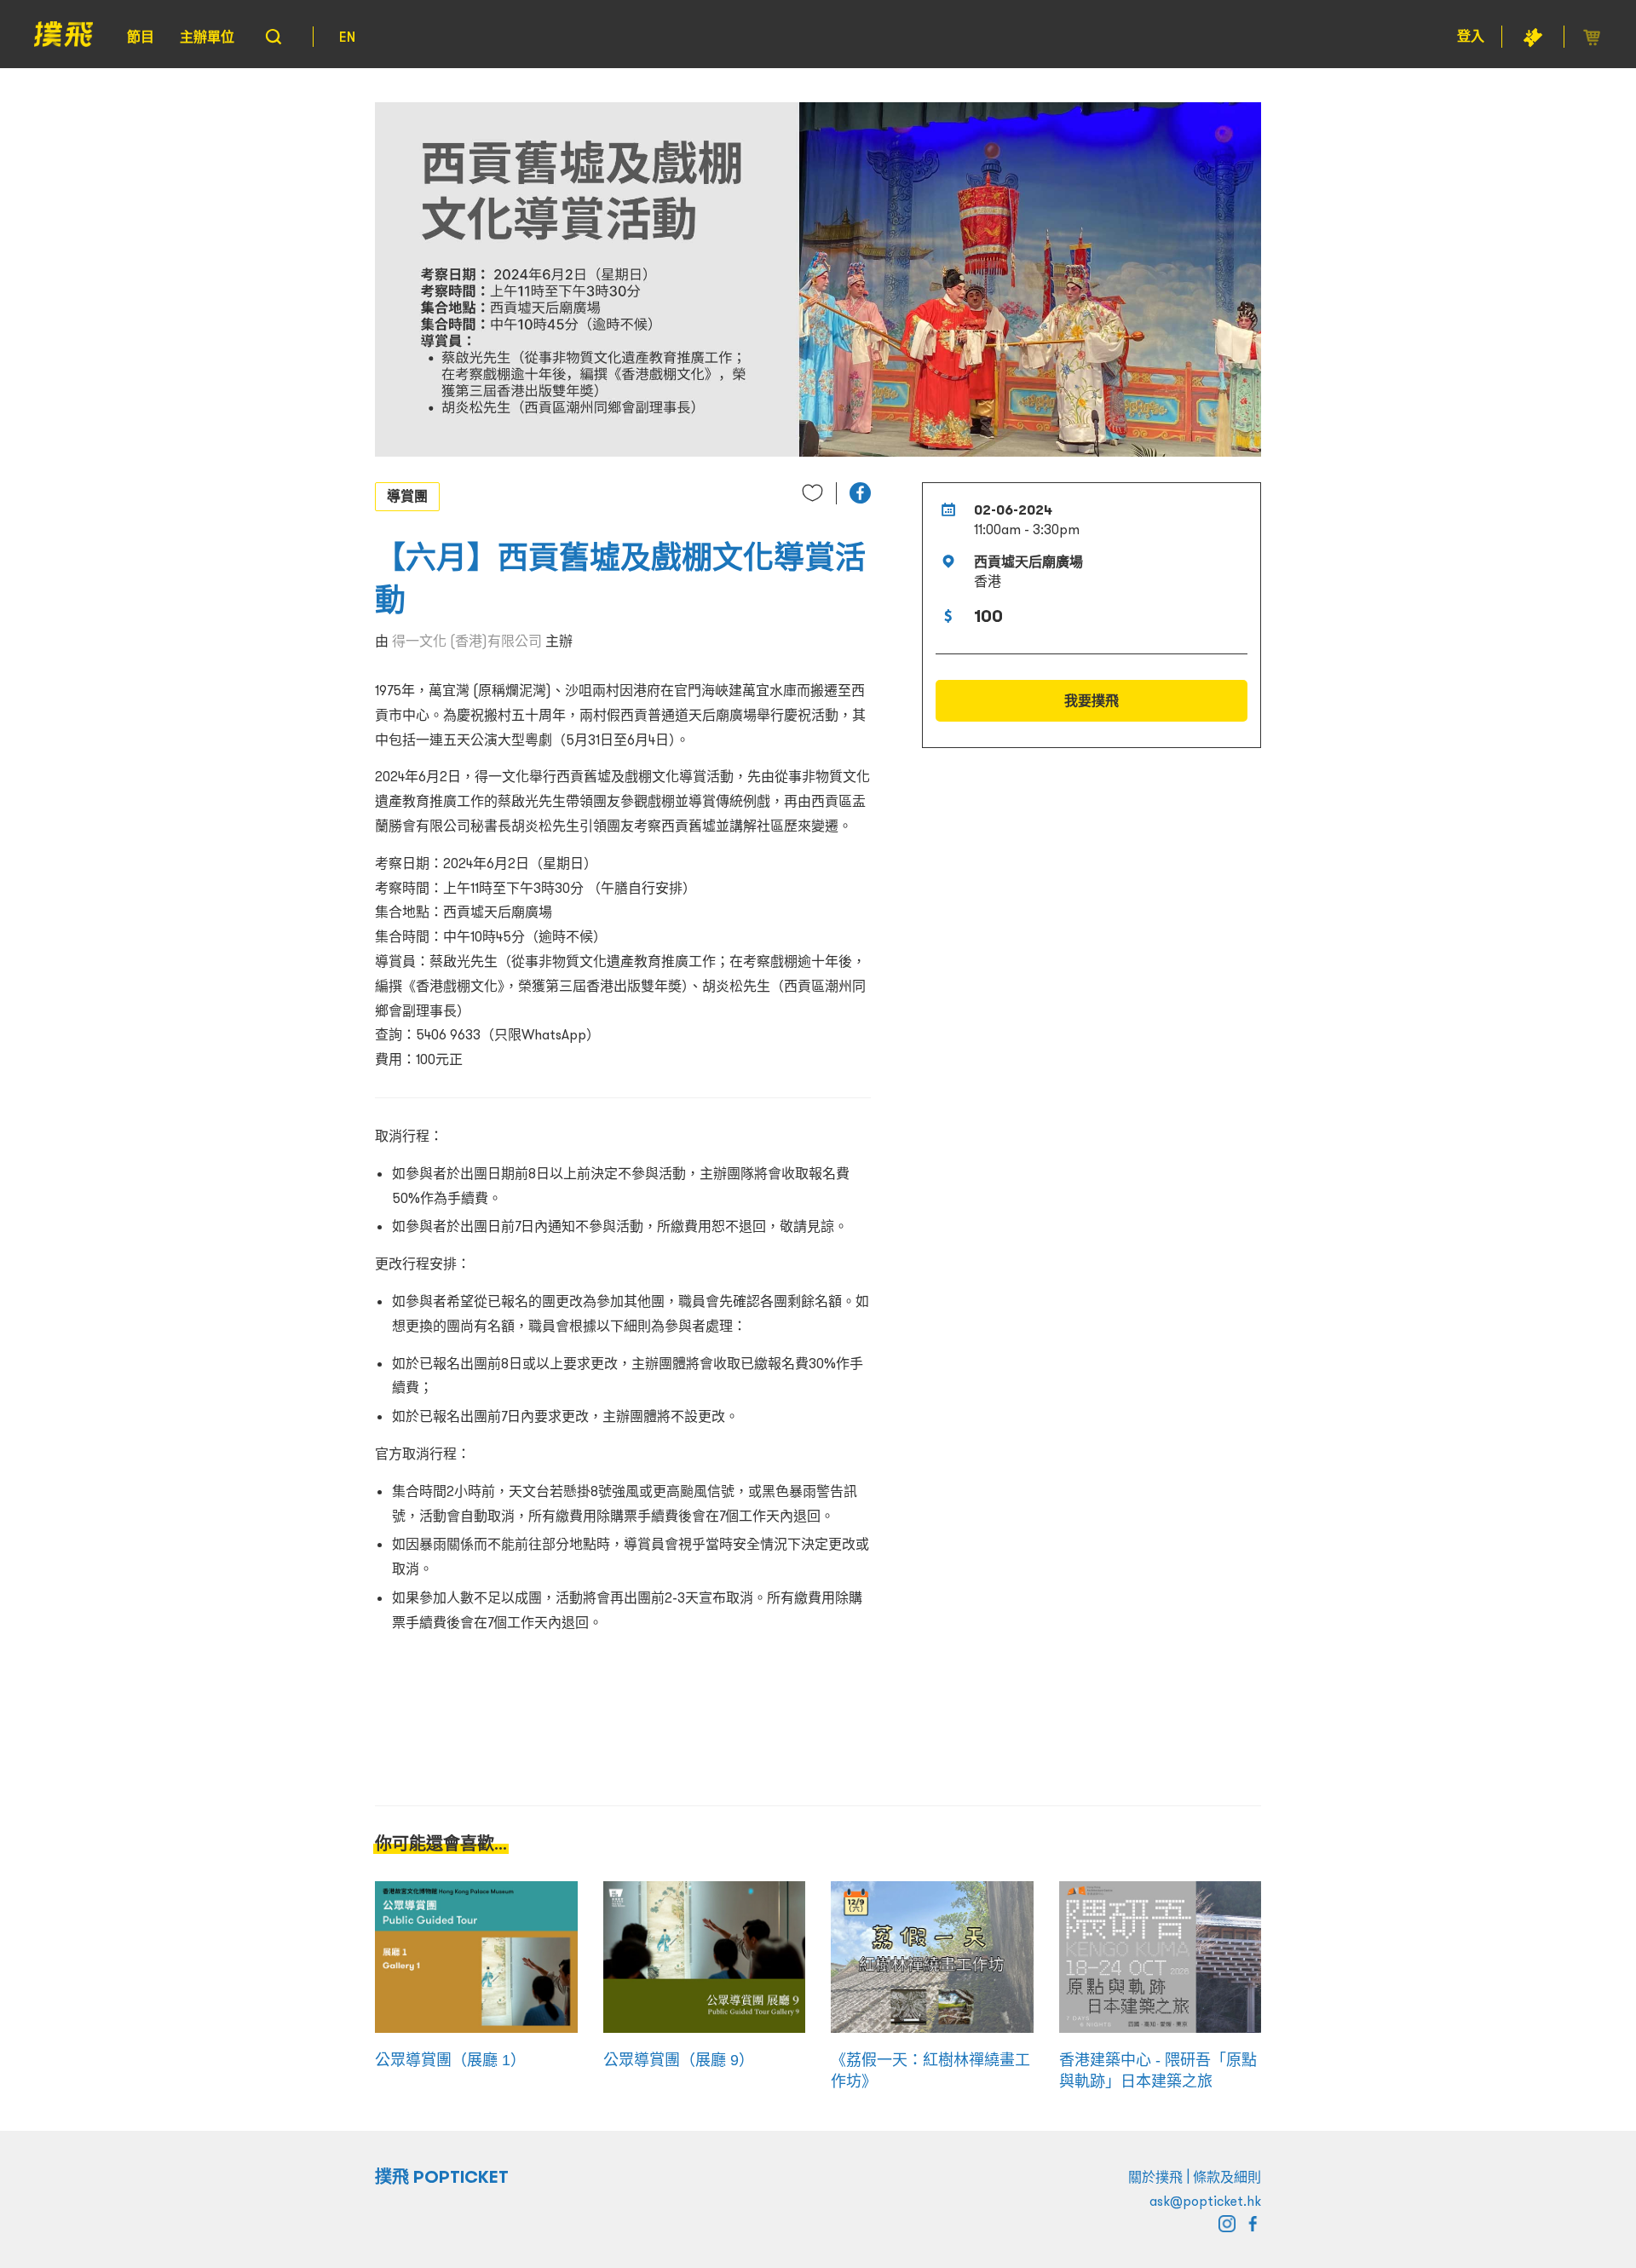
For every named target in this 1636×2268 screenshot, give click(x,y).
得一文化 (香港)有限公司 (467, 641)
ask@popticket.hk (1205, 2201)
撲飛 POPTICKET (442, 2177)
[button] (860, 493)
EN (347, 37)
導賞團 (407, 496)
